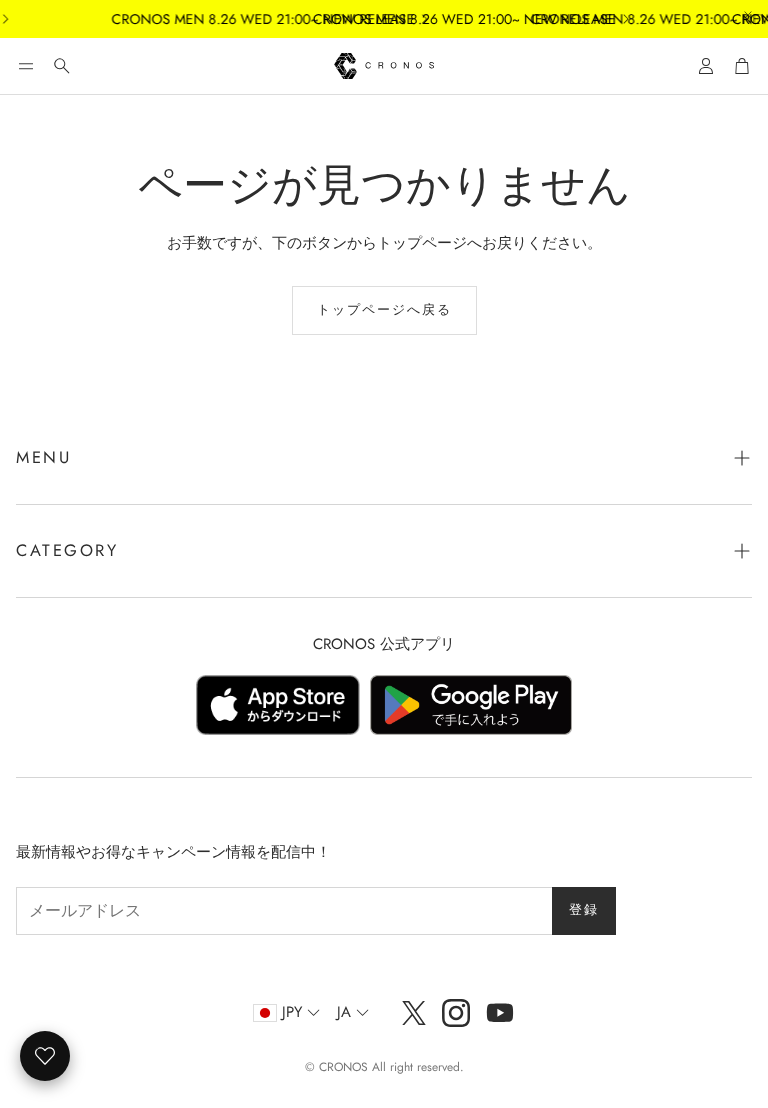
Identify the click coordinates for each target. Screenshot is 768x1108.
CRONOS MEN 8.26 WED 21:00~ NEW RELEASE (253, 19)
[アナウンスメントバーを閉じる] (748, 15)
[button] (26, 66)
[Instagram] (456, 1013)
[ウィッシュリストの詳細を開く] (45, 1056)
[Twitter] (414, 1013)
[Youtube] (500, 1013)
